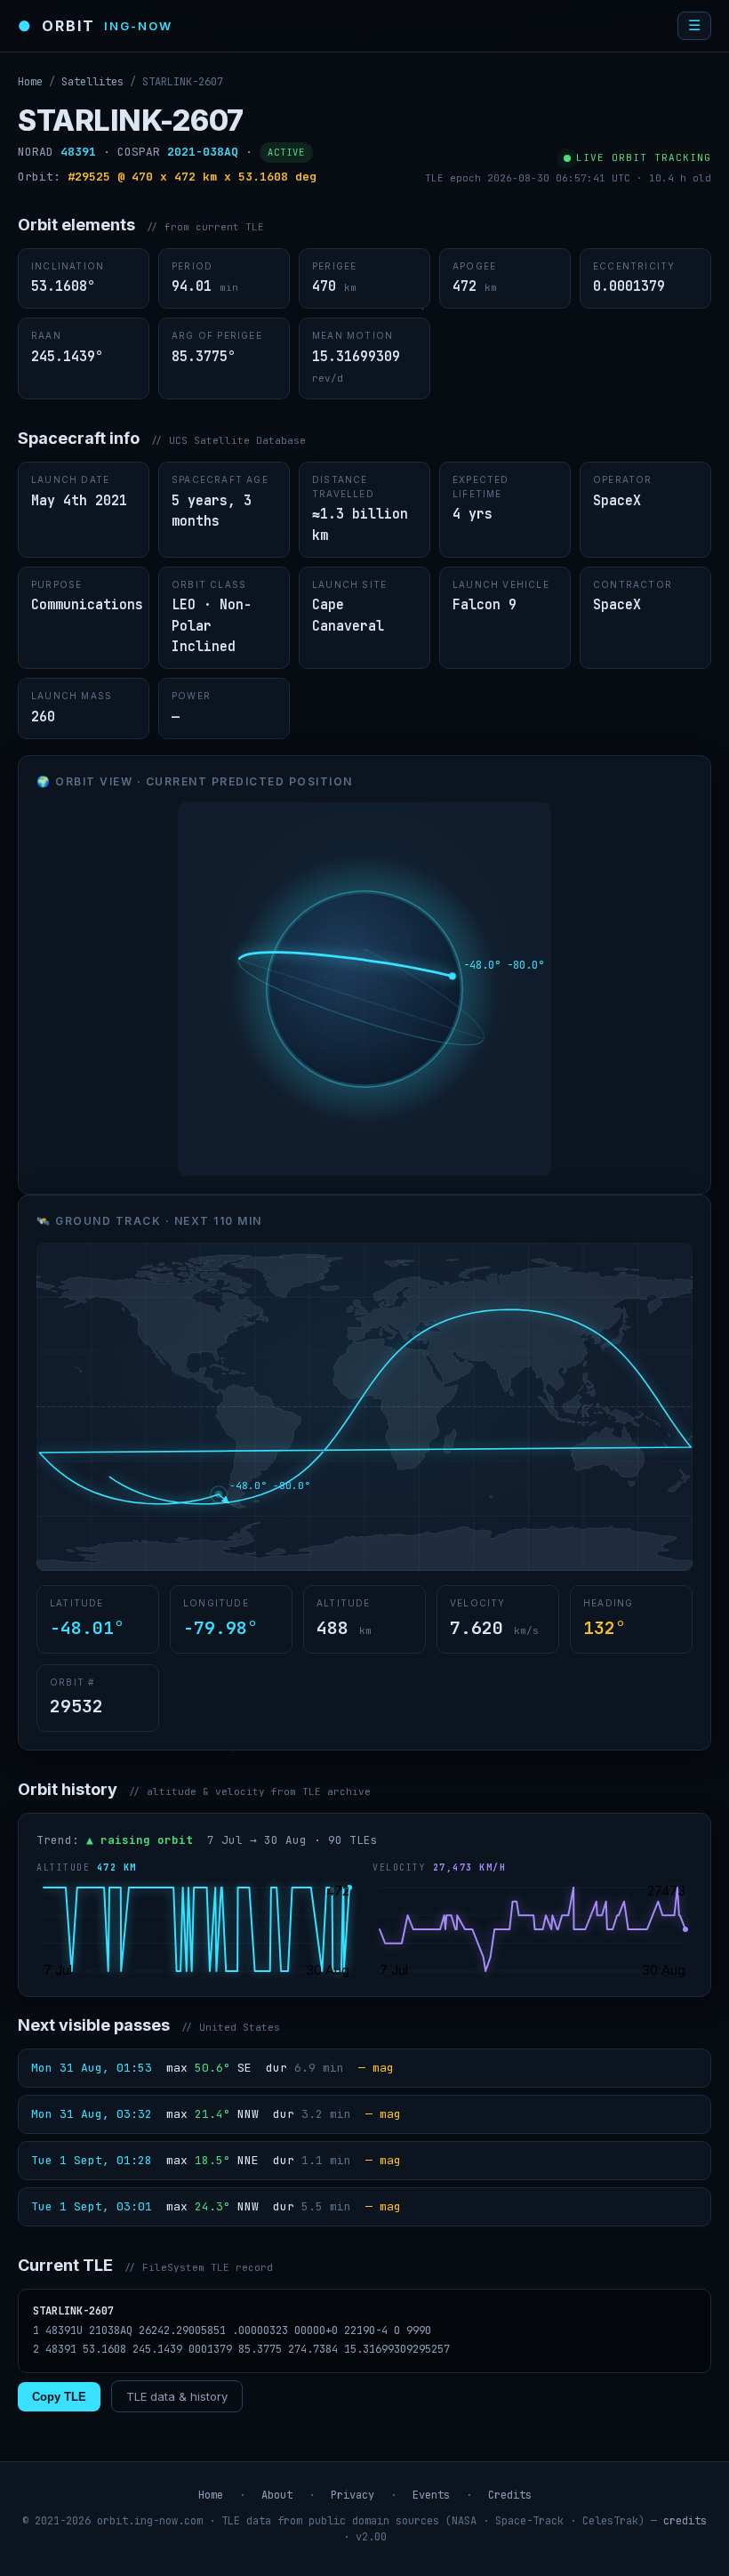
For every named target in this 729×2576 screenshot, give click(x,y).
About (277, 2495)
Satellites (92, 82)
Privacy (352, 2495)
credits (685, 2521)
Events (431, 2495)
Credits (510, 2495)
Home (30, 82)
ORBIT (95, 26)
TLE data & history (177, 2396)
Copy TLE (59, 2397)
